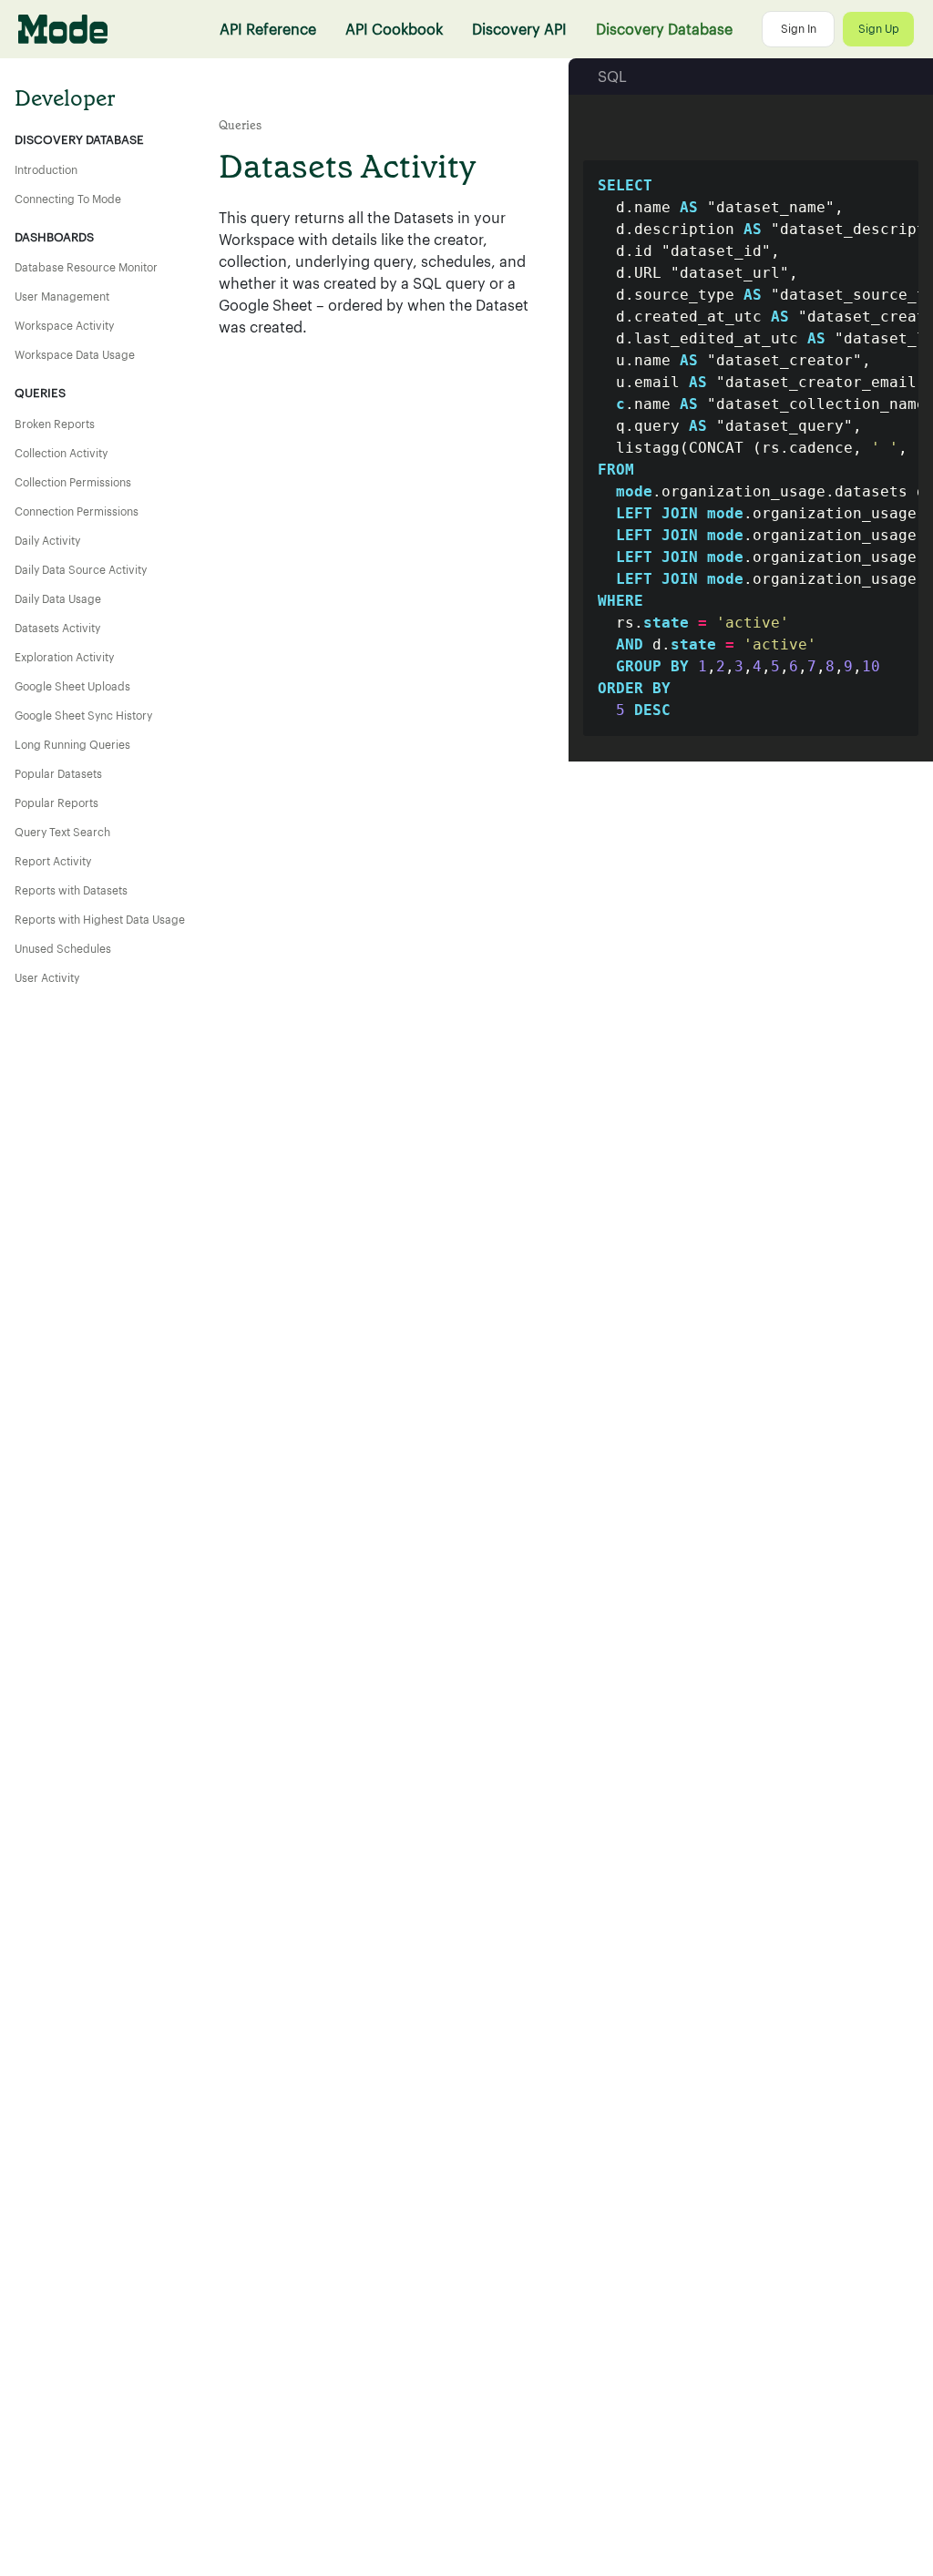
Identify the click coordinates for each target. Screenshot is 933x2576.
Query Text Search (62, 833)
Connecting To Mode (68, 199)
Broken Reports (55, 424)
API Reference (268, 29)
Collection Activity (61, 454)
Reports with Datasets (71, 891)
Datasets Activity (57, 629)
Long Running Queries (72, 745)
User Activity (47, 978)
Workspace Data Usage (75, 355)
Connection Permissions (77, 512)
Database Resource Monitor (86, 268)
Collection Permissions (73, 483)
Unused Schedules (63, 949)
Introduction (46, 170)
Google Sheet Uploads (72, 687)
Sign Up (879, 29)
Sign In (799, 29)
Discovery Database (664, 29)
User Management (62, 297)
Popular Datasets (58, 774)
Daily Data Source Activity (81, 570)
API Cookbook (394, 29)
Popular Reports (56, 803)
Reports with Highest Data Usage (100, 920)
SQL (612, 77)
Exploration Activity (64, 658)
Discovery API (519, 29)
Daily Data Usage (58, 599)
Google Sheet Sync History (83, 716)
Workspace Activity (64, 326)
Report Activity (53, 862)
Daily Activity (47, 541)
